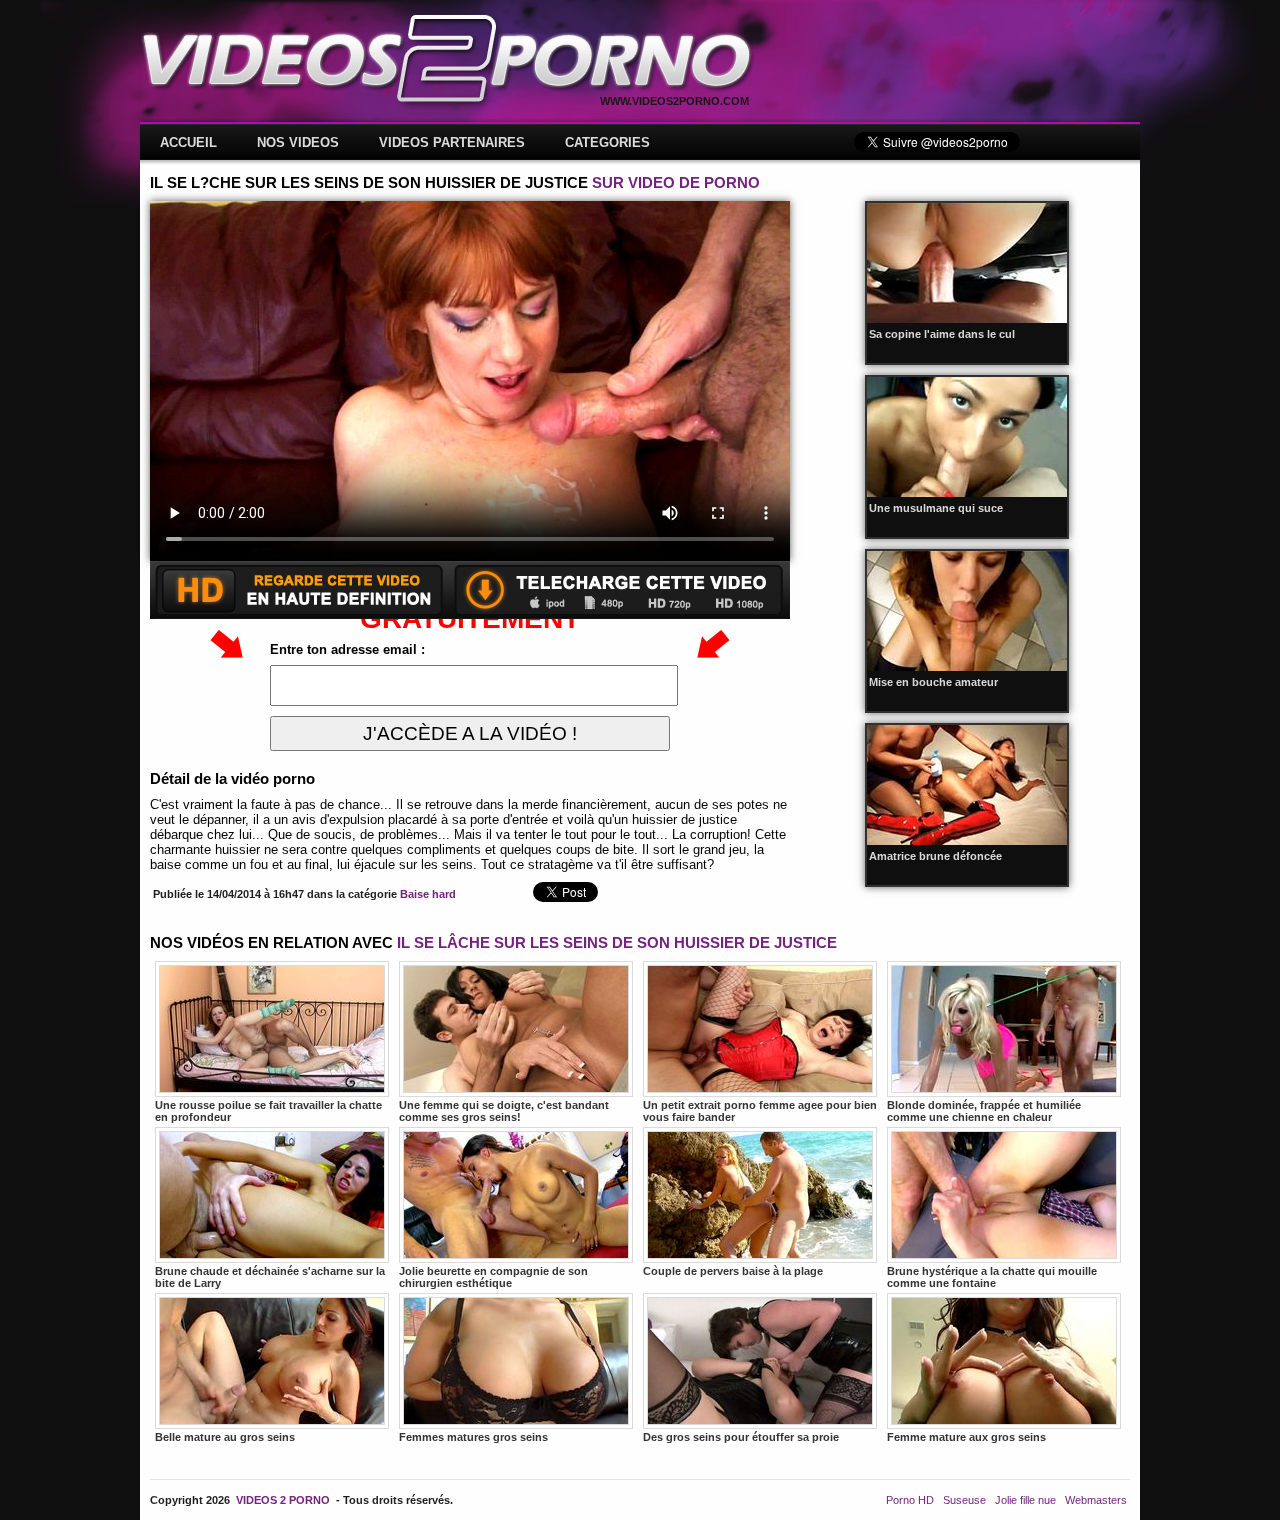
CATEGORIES (607, 142)
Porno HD (910, 1500)
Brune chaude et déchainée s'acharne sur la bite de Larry (270, 1277)
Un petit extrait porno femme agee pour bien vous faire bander (760, 1111)
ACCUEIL (188, 142)
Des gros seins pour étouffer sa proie (741, 1437)
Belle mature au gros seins (225, 1437)
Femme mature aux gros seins (966, 1437)
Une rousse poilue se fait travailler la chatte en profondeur (268, 1111)
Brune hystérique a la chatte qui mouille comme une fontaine (992, 1277)
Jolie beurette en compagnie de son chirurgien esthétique (493, 1277)
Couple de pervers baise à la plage (733, 1271)
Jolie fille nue (1025, 1500)
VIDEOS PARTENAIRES (452, 142)
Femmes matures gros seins (473, 1437)
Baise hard (428, 894)
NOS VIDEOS (298, 142)
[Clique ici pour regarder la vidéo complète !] (470, 614)
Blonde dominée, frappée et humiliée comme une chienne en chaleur (984, 1111)
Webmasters (1096, 1500)
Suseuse (964, 1500)
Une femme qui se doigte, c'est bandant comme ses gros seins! (504, 1111)
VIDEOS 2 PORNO (283, 1500)
